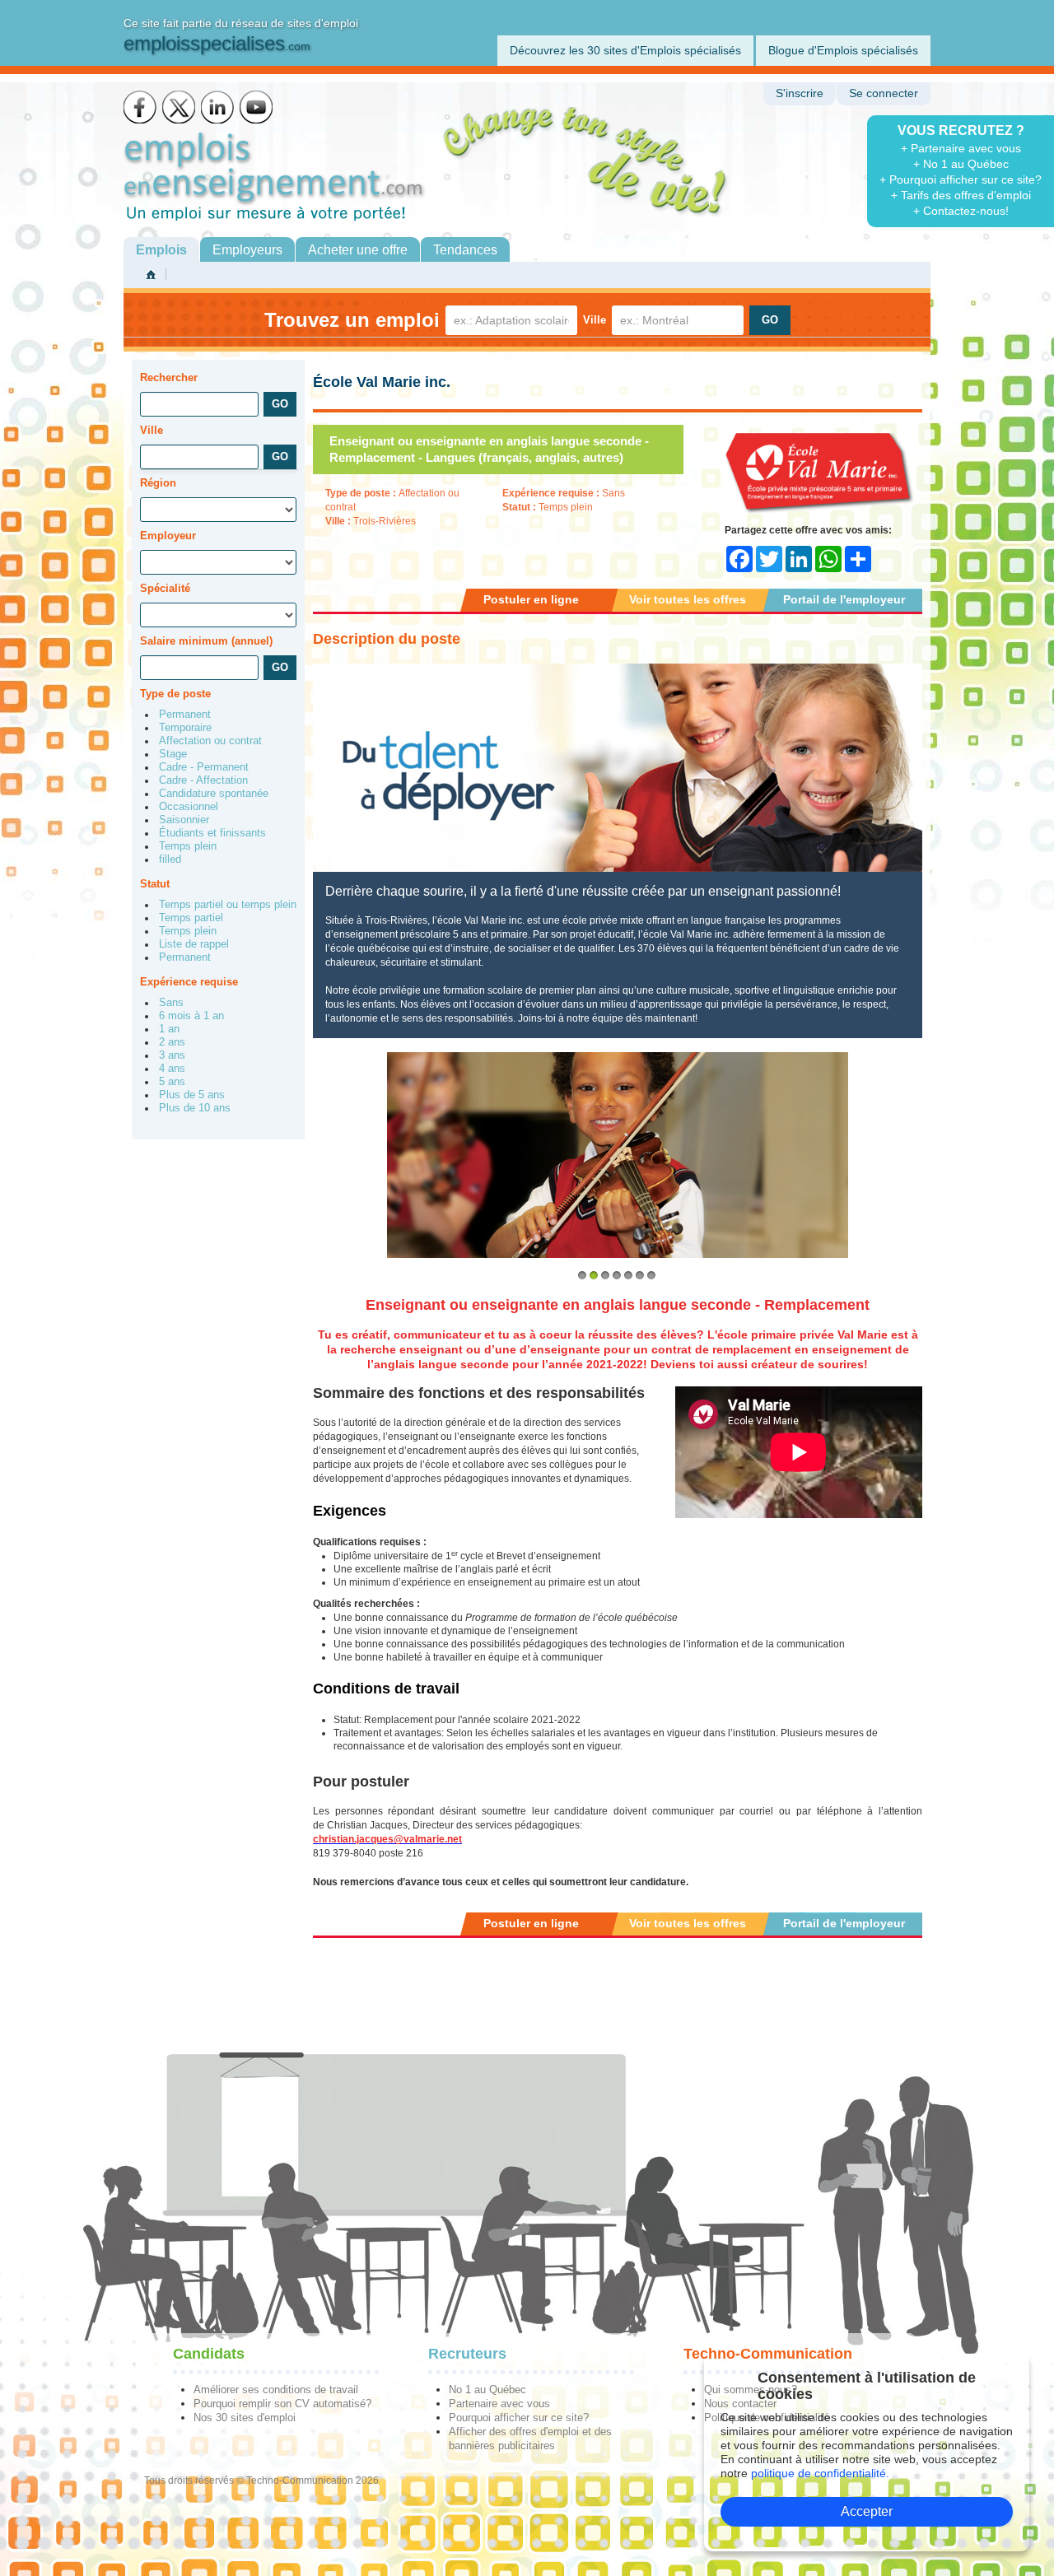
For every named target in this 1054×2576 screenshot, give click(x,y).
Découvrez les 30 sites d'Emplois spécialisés (625, 50)
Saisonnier (184, 820)
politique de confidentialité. (820, 2473)
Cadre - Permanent (204, 767)
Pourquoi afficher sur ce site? (519, 2418)
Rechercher (169, 377)
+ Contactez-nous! (961, 211)
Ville (595, 320)
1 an (169, 1029)
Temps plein (188, 846)
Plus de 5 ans (192, 1095)
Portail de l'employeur (844, 599)
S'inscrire (800, 93)
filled (170, 859)
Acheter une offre (358, 250)
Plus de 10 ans (195, 1108)
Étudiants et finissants (212, 833)
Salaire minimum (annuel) (206, 641)
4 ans (172, 1069)
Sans (171, 1003)
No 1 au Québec (487, 2390)
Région (158, 483)
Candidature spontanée (214, 794)
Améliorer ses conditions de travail (276, 2390)
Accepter (867, 2511)
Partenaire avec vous (499, 2404)
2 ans (172, 1042)
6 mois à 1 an (191, 1016)
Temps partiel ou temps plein (228, 905)
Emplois (161, 250)
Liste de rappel (194, 944)
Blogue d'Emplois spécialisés (843, 50)
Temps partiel (191, 918)
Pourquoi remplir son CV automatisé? (282, 2404)
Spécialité (165, 588)
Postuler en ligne (531, 599)
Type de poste (175, 694)
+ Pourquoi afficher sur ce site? (961, 179)
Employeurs (247, 250)
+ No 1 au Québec (961, 164)
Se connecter (884, 93)
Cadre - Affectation (203, 780)
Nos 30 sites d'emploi (245, 2418)
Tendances (465, 250)
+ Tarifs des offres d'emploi (961, 195)
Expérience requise (189, 982)
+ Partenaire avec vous (961, 148)
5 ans (172, 1082)
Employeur (168, 536)
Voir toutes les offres (688, 599)
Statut (155, 884)
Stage (173, 754)
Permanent (185, 715)
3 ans (172, 1055)
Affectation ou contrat (210, 741)
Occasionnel (189, 807)
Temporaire (185, 728)
